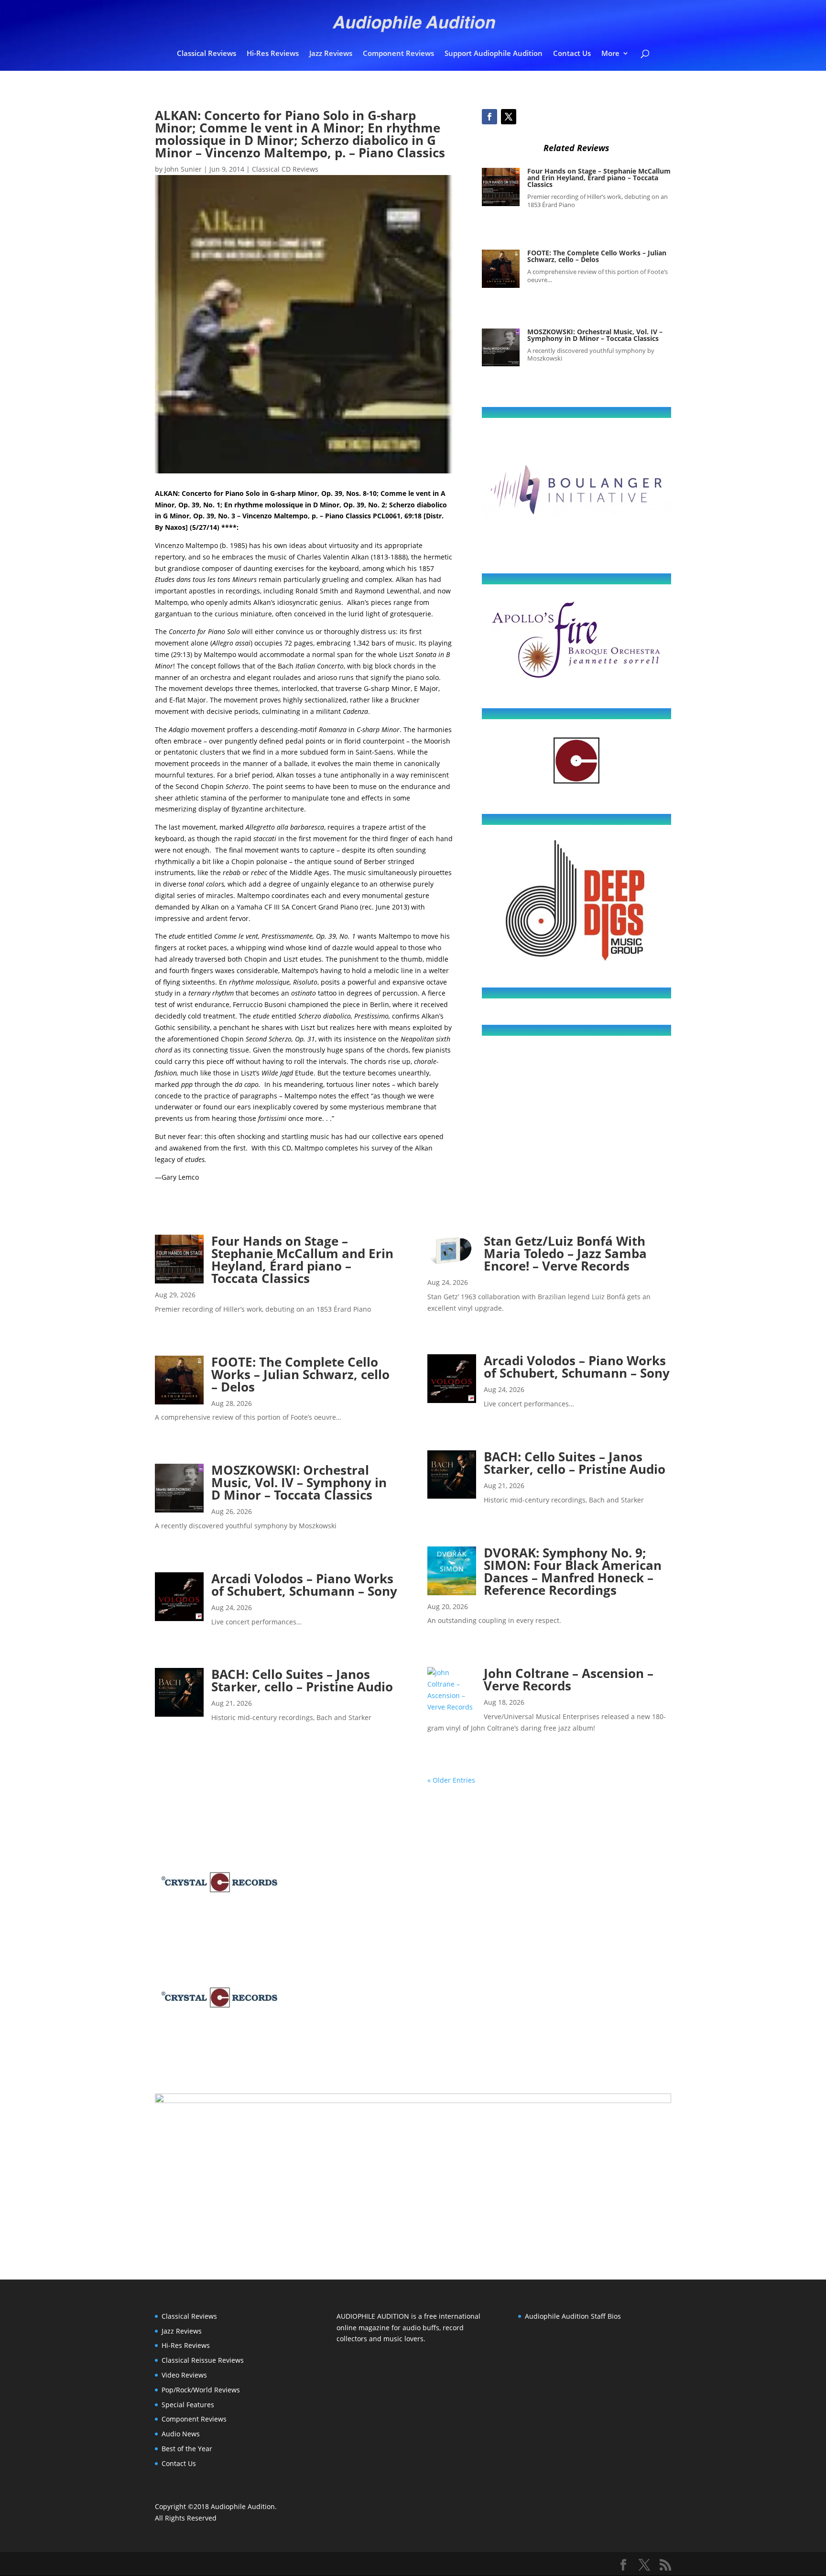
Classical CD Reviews (285, 169)
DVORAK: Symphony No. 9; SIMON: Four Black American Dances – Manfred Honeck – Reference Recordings (573, 1571)
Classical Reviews (206, 54)
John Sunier (183, 169)
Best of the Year (187, 2449)
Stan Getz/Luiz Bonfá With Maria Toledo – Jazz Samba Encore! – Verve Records (565, 1253)
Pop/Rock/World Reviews (201, 2390)
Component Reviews (398, 54)
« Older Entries (451, 1780)
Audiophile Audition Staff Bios (573, 2316)
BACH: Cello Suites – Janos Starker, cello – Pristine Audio (302, 1680)
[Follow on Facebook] (489, 117)
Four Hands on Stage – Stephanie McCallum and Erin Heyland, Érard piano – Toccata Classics (599, 178)
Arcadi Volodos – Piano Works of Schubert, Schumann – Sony (304, 1585)
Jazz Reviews (331, 54)
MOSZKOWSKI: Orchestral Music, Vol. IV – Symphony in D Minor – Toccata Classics (595, 335)
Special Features (188, 2405)
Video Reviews (184, 2375)
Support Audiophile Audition (494, 54)
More (610, 54)
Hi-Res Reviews (273, 54)
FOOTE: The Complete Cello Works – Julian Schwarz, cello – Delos (597, 256)
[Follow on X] (509, 117)
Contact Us (572, 54)
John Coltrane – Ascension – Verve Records (569, 1679)
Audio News (181, 2434)
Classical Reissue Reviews (203, 2360)
